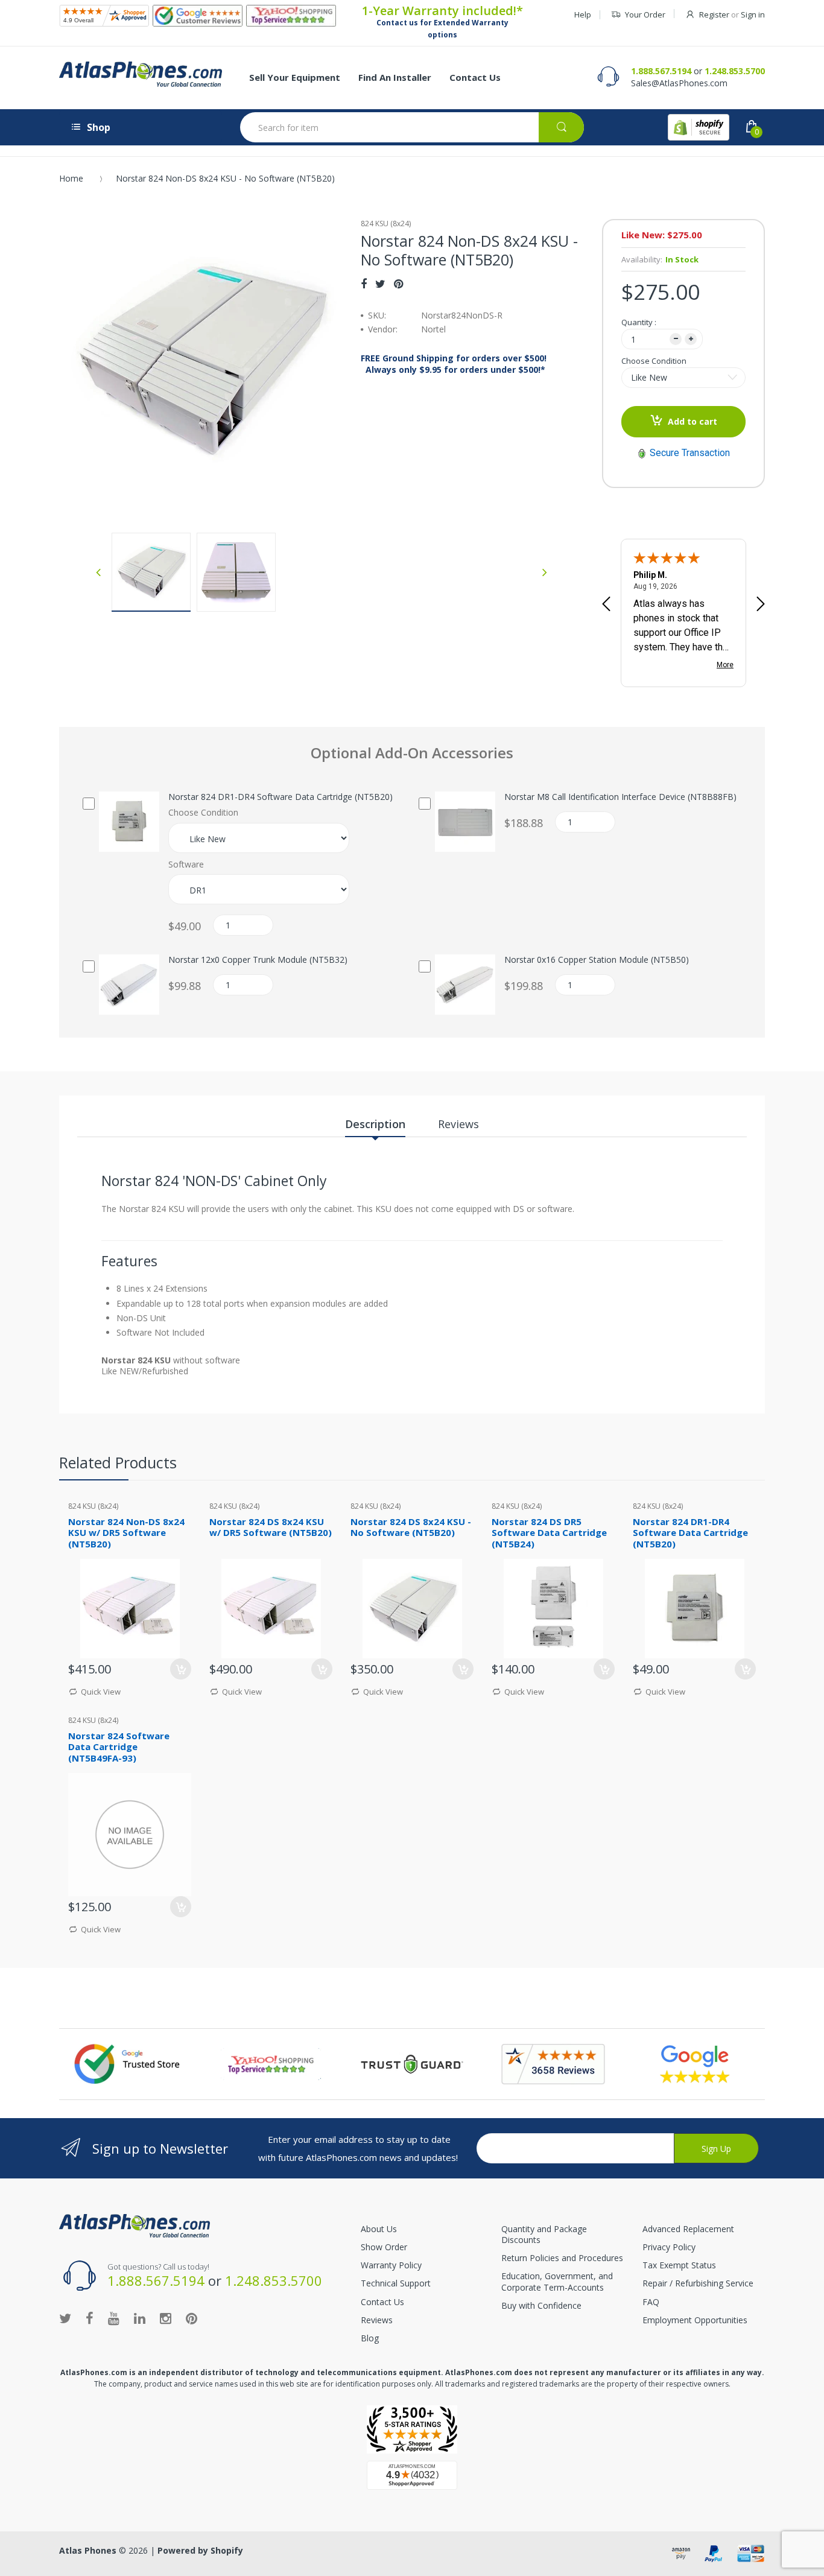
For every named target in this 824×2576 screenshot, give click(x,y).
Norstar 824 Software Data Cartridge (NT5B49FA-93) (119, 1747)
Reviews (377, 2320)
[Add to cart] (181, 1669)
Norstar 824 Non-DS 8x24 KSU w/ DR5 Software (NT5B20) (126, 1533)
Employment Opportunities (695, 2320)
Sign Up (716, 2149)
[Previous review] (606, 605)
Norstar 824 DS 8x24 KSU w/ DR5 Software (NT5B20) (271, 1527)
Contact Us (382, 2302)
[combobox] (412, 127)
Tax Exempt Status (679, 2265)
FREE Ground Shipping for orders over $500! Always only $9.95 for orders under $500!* (454, 364)
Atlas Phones (88, 2550)
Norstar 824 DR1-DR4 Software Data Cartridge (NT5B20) (280, 797)
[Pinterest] (398, 284)
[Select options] (745, 1669)
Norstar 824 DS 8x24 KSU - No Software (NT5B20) (411, 1527)
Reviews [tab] (458, 1124)
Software (186, 864)
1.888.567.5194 (661, 71)
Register (714, 14)
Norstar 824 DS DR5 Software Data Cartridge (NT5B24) (549, 1533)
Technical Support (396, 2283)
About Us (379, 2229)
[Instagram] (166, 2318)
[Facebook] (364, 284)
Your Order (645, 14)
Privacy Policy (669, 2247)
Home (71, 178)
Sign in (753, 14)
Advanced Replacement (688, 2229)
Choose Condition (654, 361)
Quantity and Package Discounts (544, 2234)
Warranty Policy (391, 2265)
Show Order (384, 2247)
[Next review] (761, 605)
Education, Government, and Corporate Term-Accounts (557, 2281)
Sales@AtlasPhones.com (679, 83)
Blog (370, 2338)
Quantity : (639, 322)
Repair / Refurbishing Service (698, 2283)
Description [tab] (375, 1124)
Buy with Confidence (541, 2305)
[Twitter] (380, 284)
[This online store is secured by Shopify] (699, 127)
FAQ (651, 2302)
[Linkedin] (140, 2318)
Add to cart (692, 421)
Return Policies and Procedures (562, 2258)
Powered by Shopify (200, 2550)
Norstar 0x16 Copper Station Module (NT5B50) (597, 960)
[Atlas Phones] (141, 74)
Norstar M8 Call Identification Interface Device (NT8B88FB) (620, 797)
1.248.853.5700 (735, 71)
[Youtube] (114, 2318)
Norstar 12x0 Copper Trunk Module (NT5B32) (258, 960)
